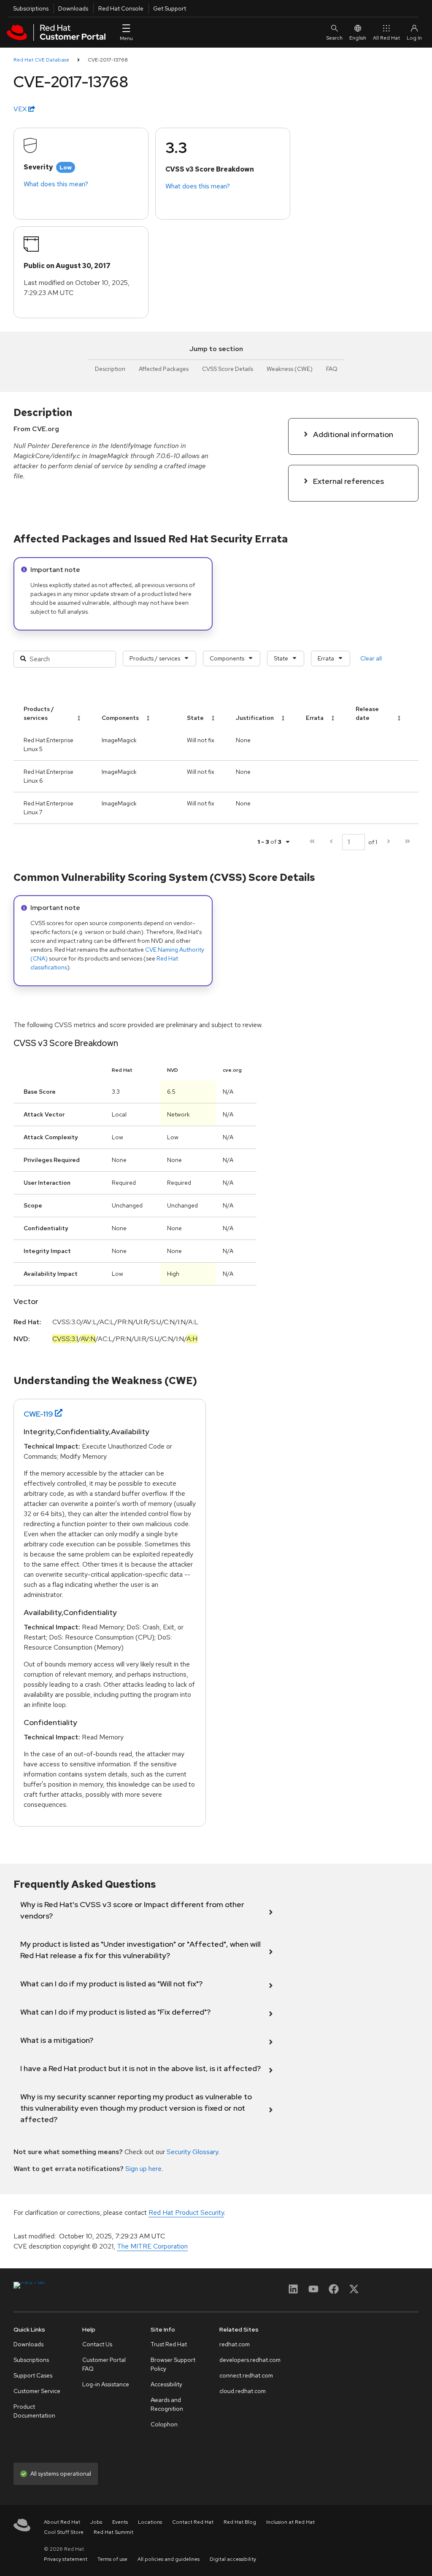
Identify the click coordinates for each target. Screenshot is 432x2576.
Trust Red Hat (169, 2344)
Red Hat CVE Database (41, 60)
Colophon (164, 2424)
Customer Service (37, 2391)
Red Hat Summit (113, 2532)
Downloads (73, 8)
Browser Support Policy (173, 2364)
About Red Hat (62, 2522)
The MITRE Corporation (152, 2246)
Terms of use (112, 2559)
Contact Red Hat (193, 2522)
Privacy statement (66, 2559)
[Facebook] (334, 2292)
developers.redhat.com (250, 2360)
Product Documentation (34, 2411)
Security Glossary (192, 2152)
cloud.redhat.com (243, 2391)
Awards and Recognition (167, 2404)
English (358, 38)
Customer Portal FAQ (104, 2364)
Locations (150, 2522)
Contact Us (97, 2344)
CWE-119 (38, 1414)
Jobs (96, 2522)
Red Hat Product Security (186, 2212)
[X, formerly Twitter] (354, 2292)
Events (120, 2522)
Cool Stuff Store (64, 2532)
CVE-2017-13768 (108, 60)
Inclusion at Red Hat (290, 2522)
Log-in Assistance (106, 2384)
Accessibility (166, 2384)
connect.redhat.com (246, 2375)
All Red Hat (386, 38)
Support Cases (33, 2375)
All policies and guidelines (169, 2559)
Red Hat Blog (240, 2522)
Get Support (170, 8)
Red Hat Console (121, 8)
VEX (21, 109)
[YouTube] (313, 2292)
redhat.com (235, 2344)
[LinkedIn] (293, 2292)
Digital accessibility (233, 2559)
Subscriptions (31, 8)
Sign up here (143, 2169)
